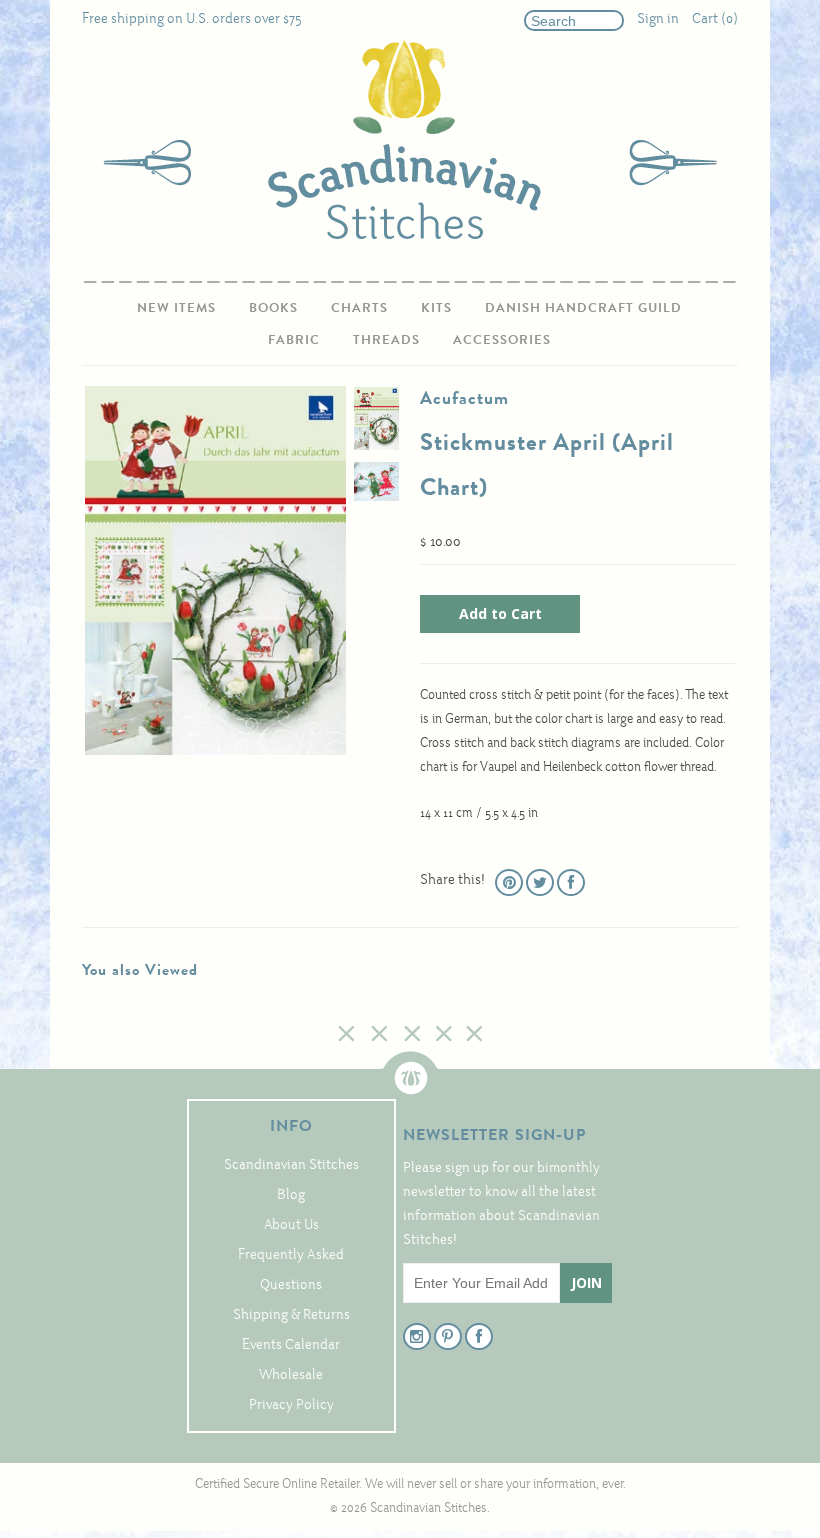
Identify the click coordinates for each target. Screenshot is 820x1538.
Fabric (294, 339)
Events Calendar (291, 1345)
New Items (176, 307)
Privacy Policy (291, 1405)
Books (273, 307)
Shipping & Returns (291, 1315)
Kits (436, 307)
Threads (386, 339)
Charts (359, 307)
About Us (291, 1225)
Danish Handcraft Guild (583, 307)
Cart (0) (715, 19)
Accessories (502, 339)
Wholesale (291, 1375)
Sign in (658, 19)
